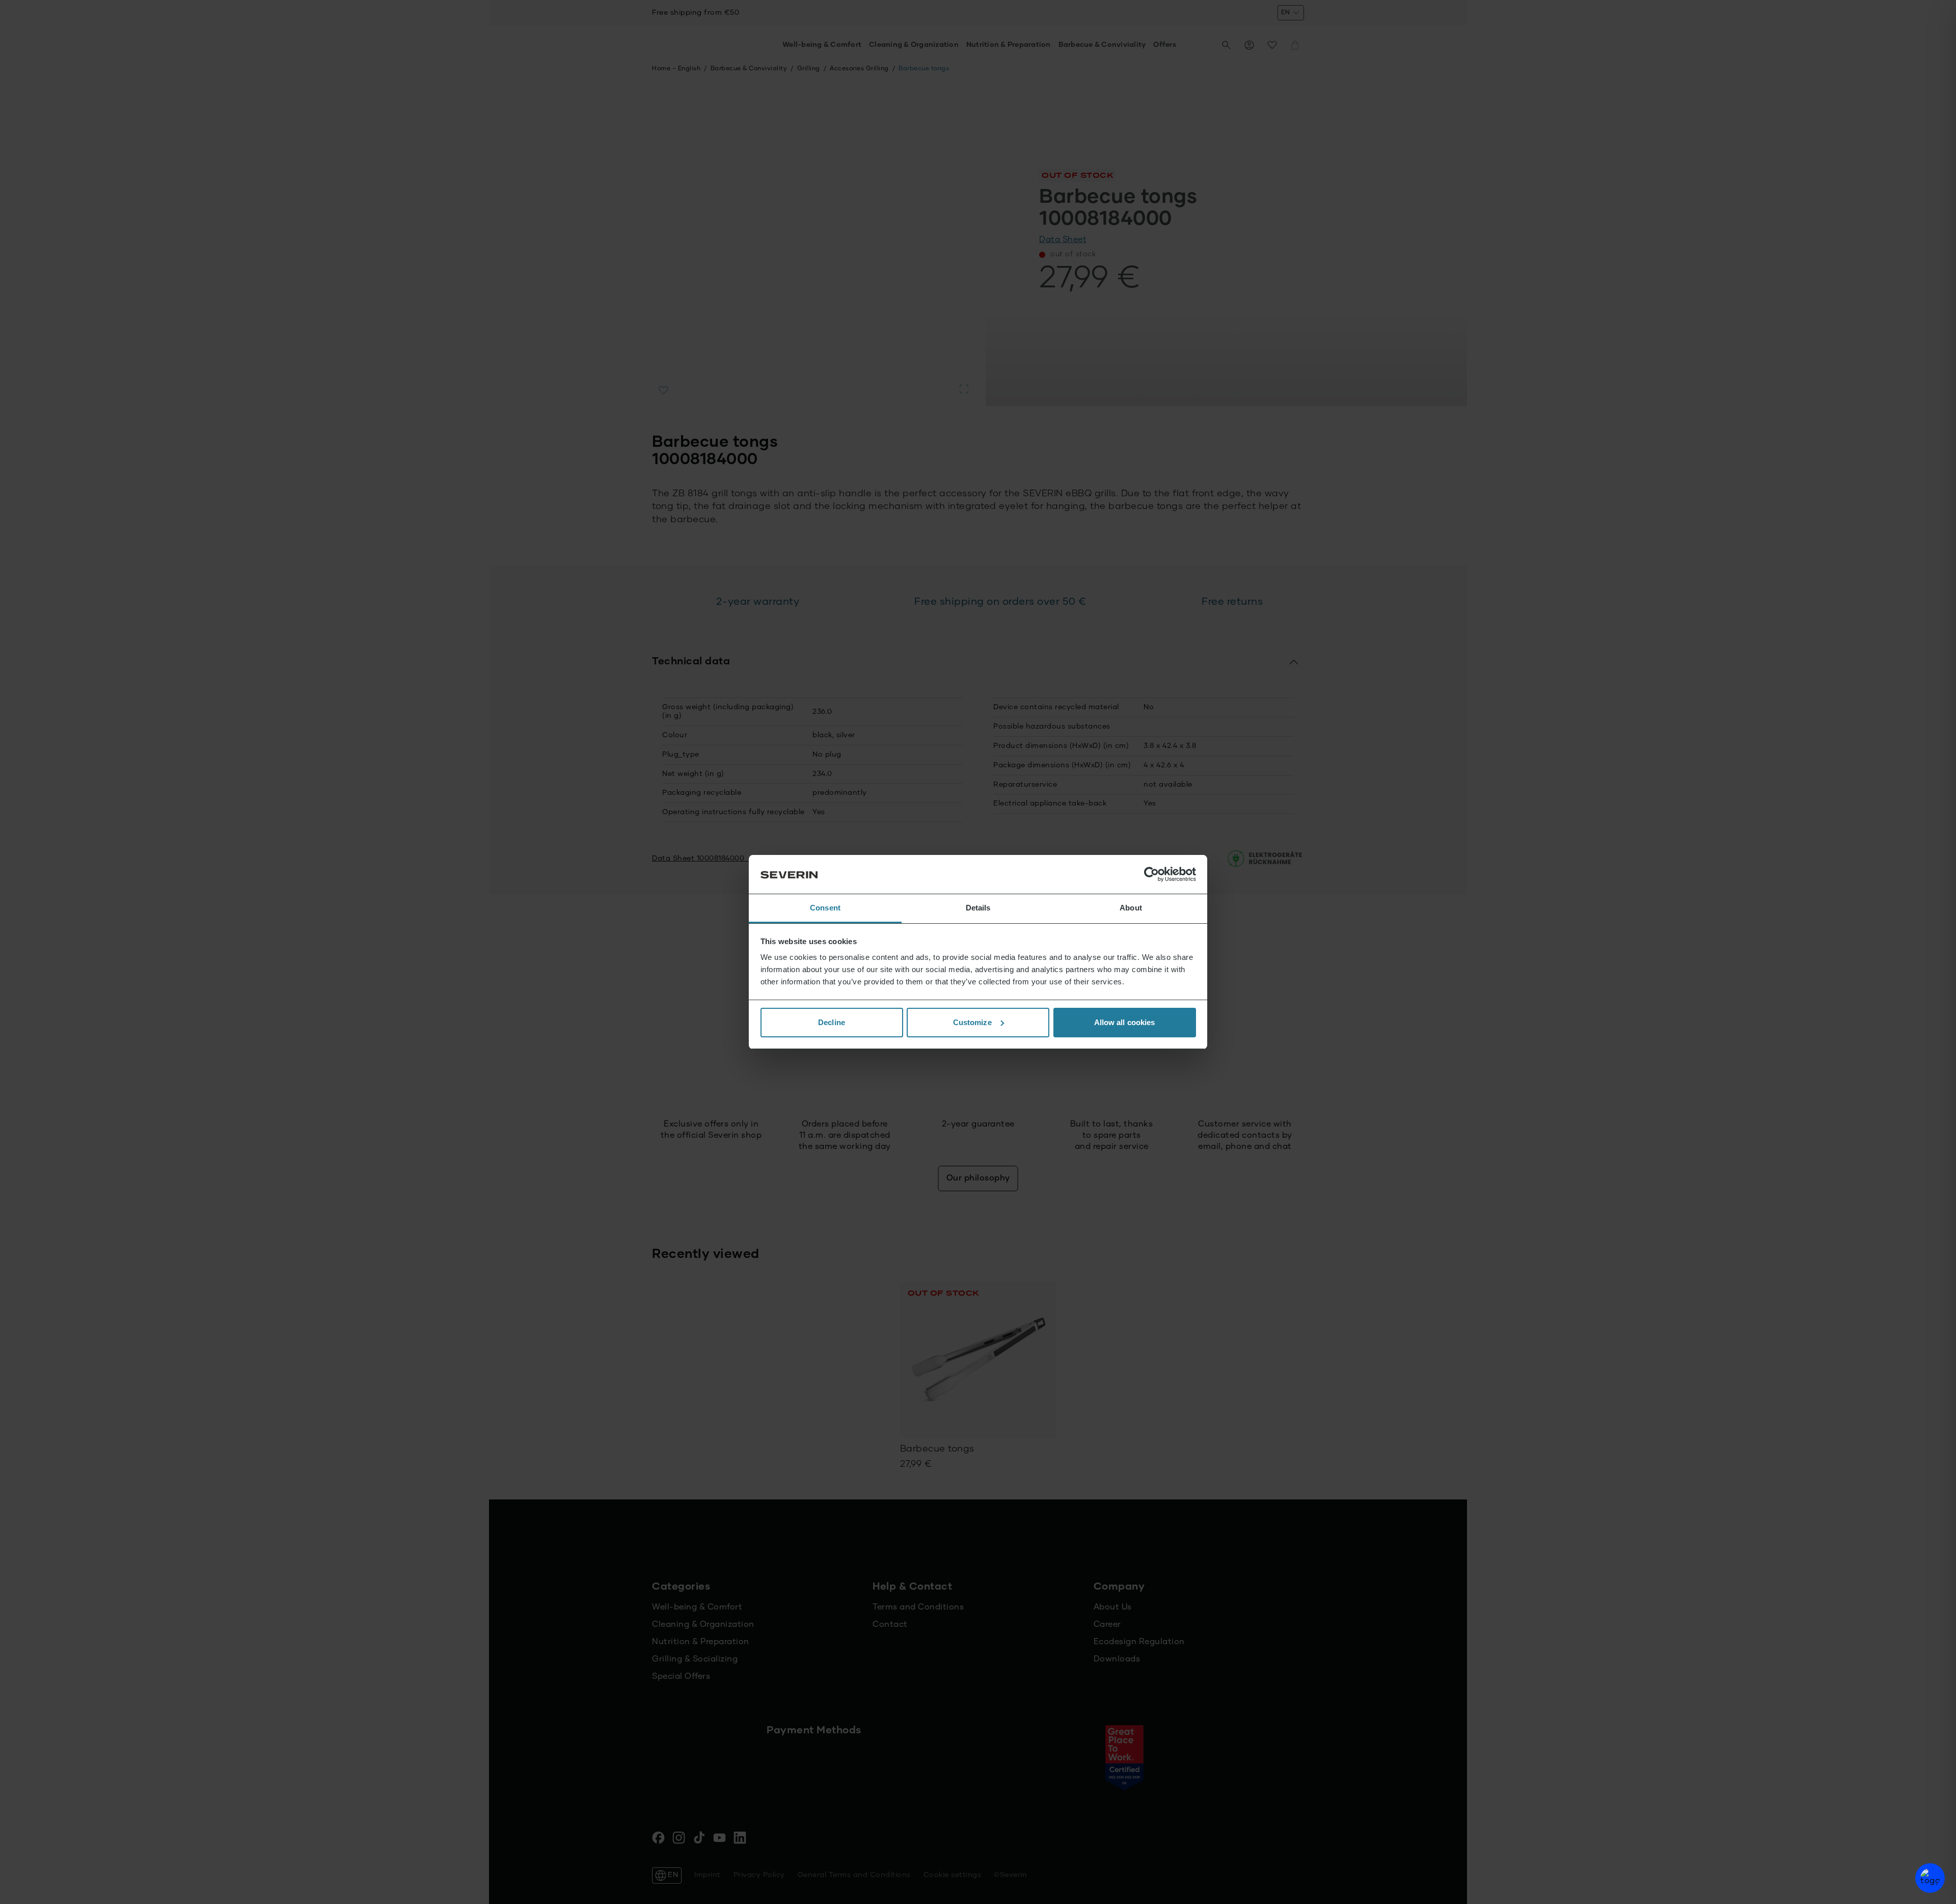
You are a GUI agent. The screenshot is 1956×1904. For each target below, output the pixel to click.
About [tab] (1131, 908)
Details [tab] (978, 908)
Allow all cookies (1125, 1022)
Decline (832, 1022)
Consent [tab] (825, 908)
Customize (972, 1022)
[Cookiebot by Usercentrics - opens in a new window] (1151, 874)
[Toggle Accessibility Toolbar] (1930, 1878)
